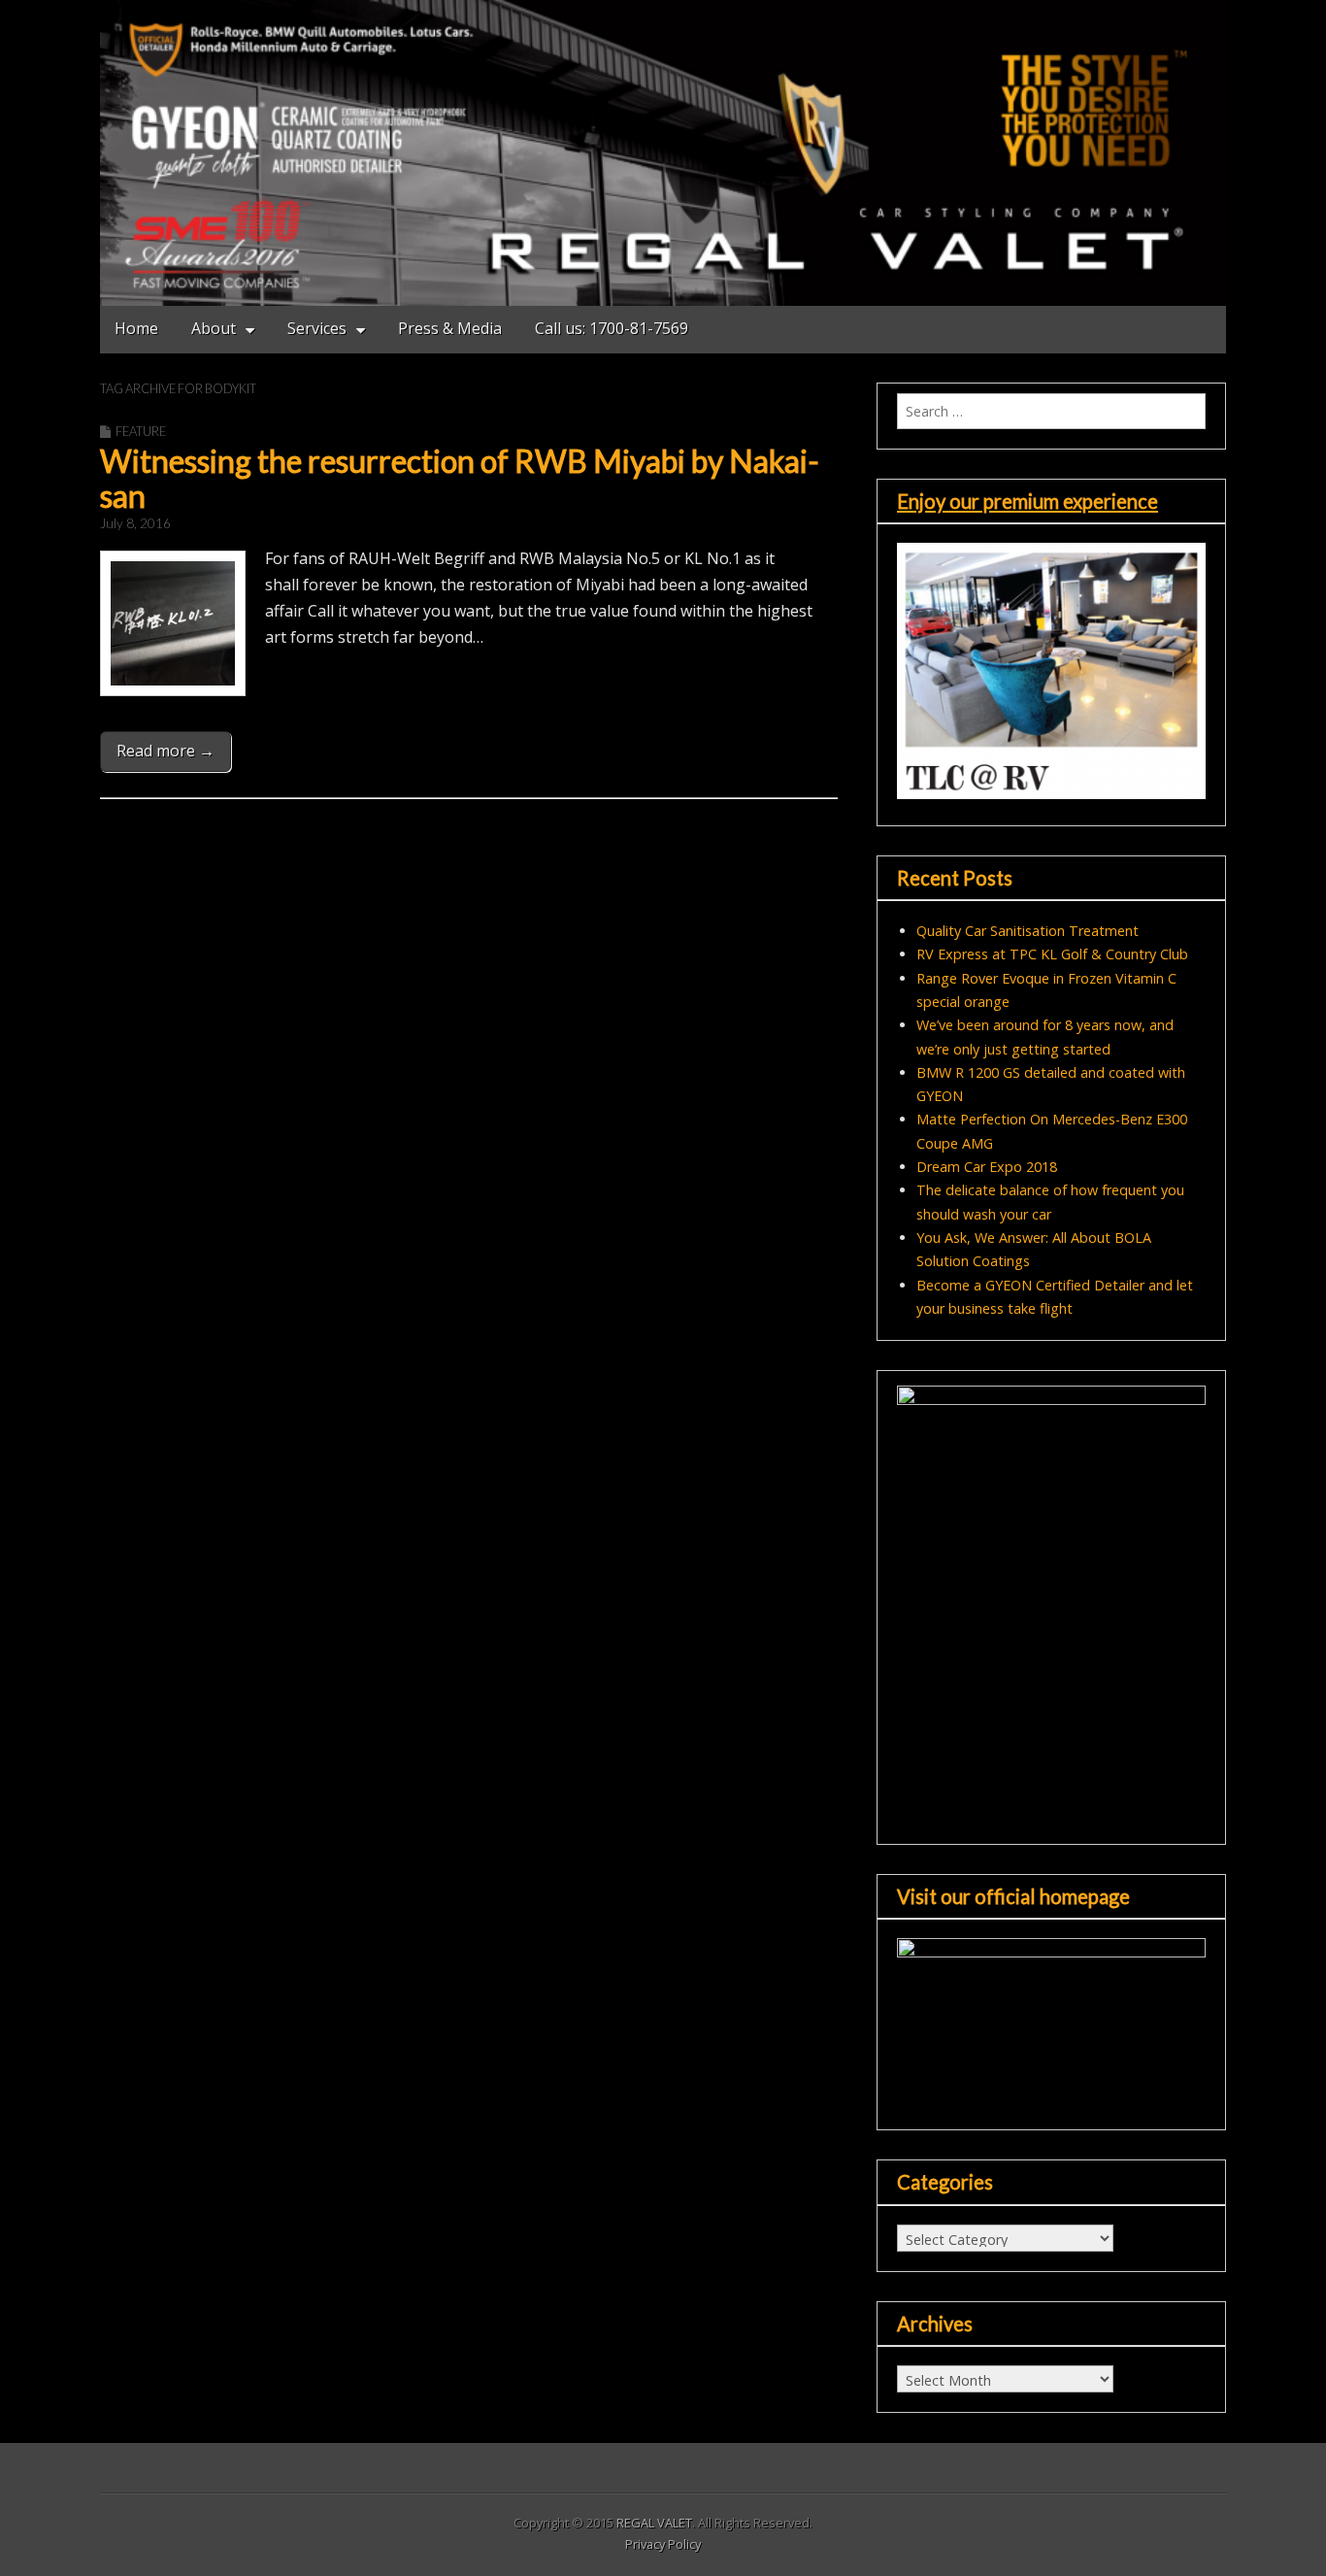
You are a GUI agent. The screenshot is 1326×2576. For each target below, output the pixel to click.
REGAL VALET (654, 2523)
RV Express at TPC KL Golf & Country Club (1052, 954)
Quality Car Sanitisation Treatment (1028, 931)
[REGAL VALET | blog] (663, 153)
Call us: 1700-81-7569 (612, 328)
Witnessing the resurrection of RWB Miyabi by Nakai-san (460, 478)
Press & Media (450, 328)
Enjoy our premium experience (1028, 501)
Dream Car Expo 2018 (987, 1167)
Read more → (166, 751)
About (214, 328)
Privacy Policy (663, 2544)
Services (317, 328)
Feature (141, 431)
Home (136, 328)
